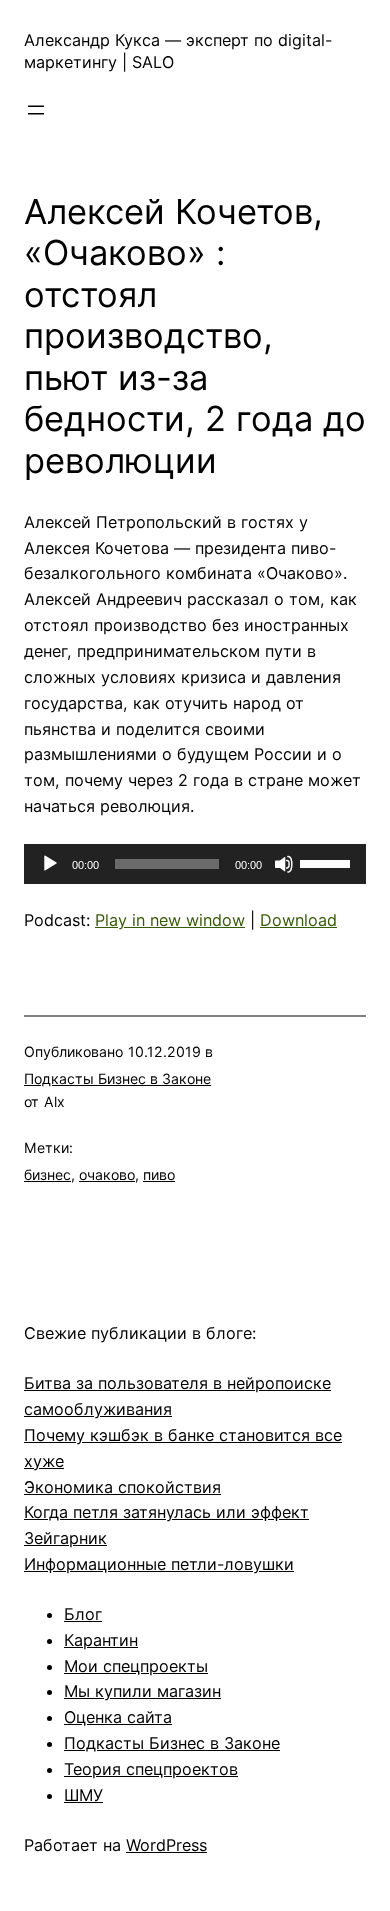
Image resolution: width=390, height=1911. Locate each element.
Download (298, 920)
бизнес (47, 1174)
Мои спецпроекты (136, 1666)
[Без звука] (284, 864)
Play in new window (170, 920)
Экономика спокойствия (122, 1487)
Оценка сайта (118, 1717)
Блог (83, 1614)
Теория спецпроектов (151, 1769)
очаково (107, 1174)
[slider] (328, 862)
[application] (195, 864)
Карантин (101, 1640)
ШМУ (83, 1795)
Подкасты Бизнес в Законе (117, 1078)
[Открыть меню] (36, 110)
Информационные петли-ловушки (159, 1564)
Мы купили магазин (142, 1691)
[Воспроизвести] (50, 864)
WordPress (166, 1845)
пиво (159, 1174)
